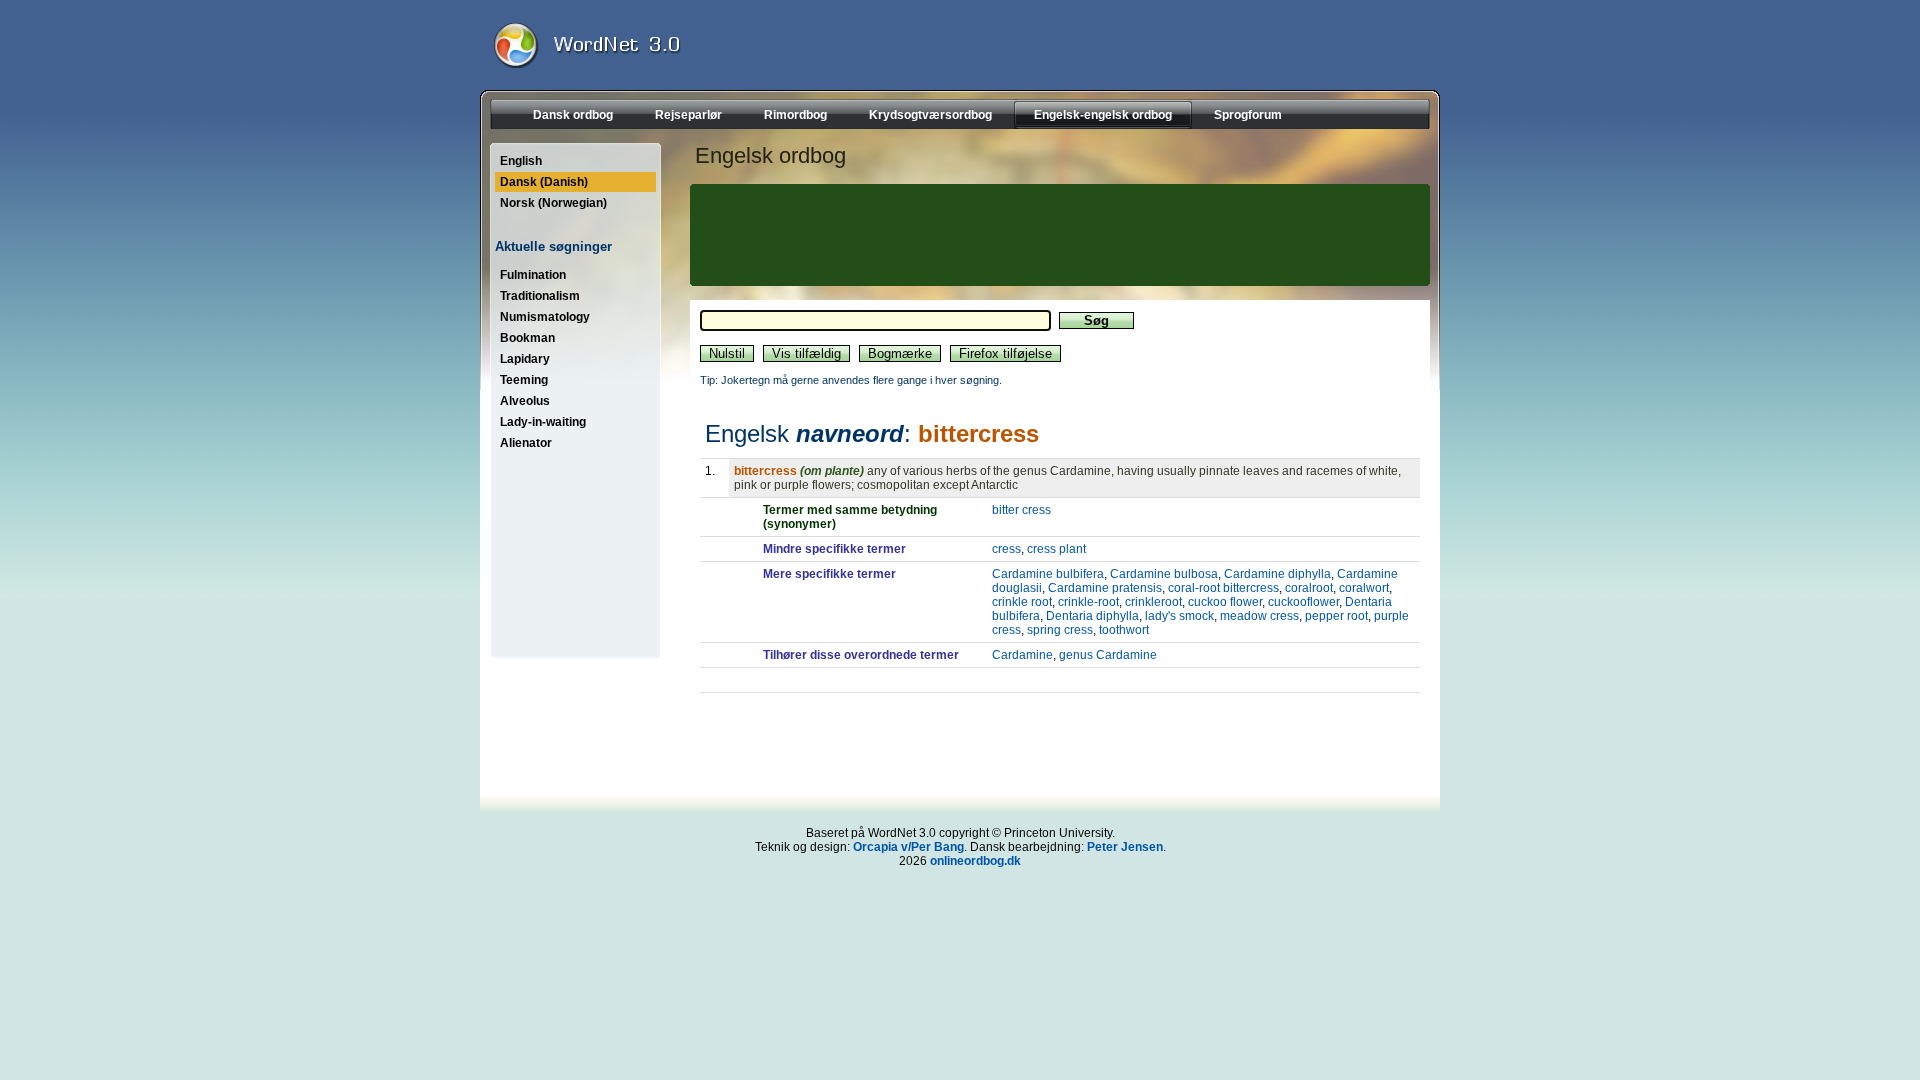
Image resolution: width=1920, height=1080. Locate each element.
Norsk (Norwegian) (553, 203)
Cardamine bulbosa (1164, 574)
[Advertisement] (1057, 235)
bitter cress (1021, 510)
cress (1006, 549)
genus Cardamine (1108, 655)
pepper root (1336, 616)
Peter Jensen (1125, 847)
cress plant (1056, 549)
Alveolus (525, 401)
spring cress (1060, 630)
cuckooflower (1303, 602)
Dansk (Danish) (544, 182)
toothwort (1124, 630)
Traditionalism (540, 296)
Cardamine (1022, 655)
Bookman (527, 338)
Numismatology (545, 317)
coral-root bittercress (1223, 588)
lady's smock (1179, 616)
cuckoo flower (1225, 602)
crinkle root (1022, 602)
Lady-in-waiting (543, 422)
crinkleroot (1153, 602)
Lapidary (525, 359)
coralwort (1364, 588)
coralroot (1309, 588)
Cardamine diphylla (1277, 574)
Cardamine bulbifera (1048, 574)
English (521, 161)
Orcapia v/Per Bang (908, 847)
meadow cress (1259, 616)
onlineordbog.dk (975, 861)
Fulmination (533, 275)
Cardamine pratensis (1105, 588)
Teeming (524, 380)
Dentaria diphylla (1092, 616)
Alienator (526, 443)
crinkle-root (1088, 602)
